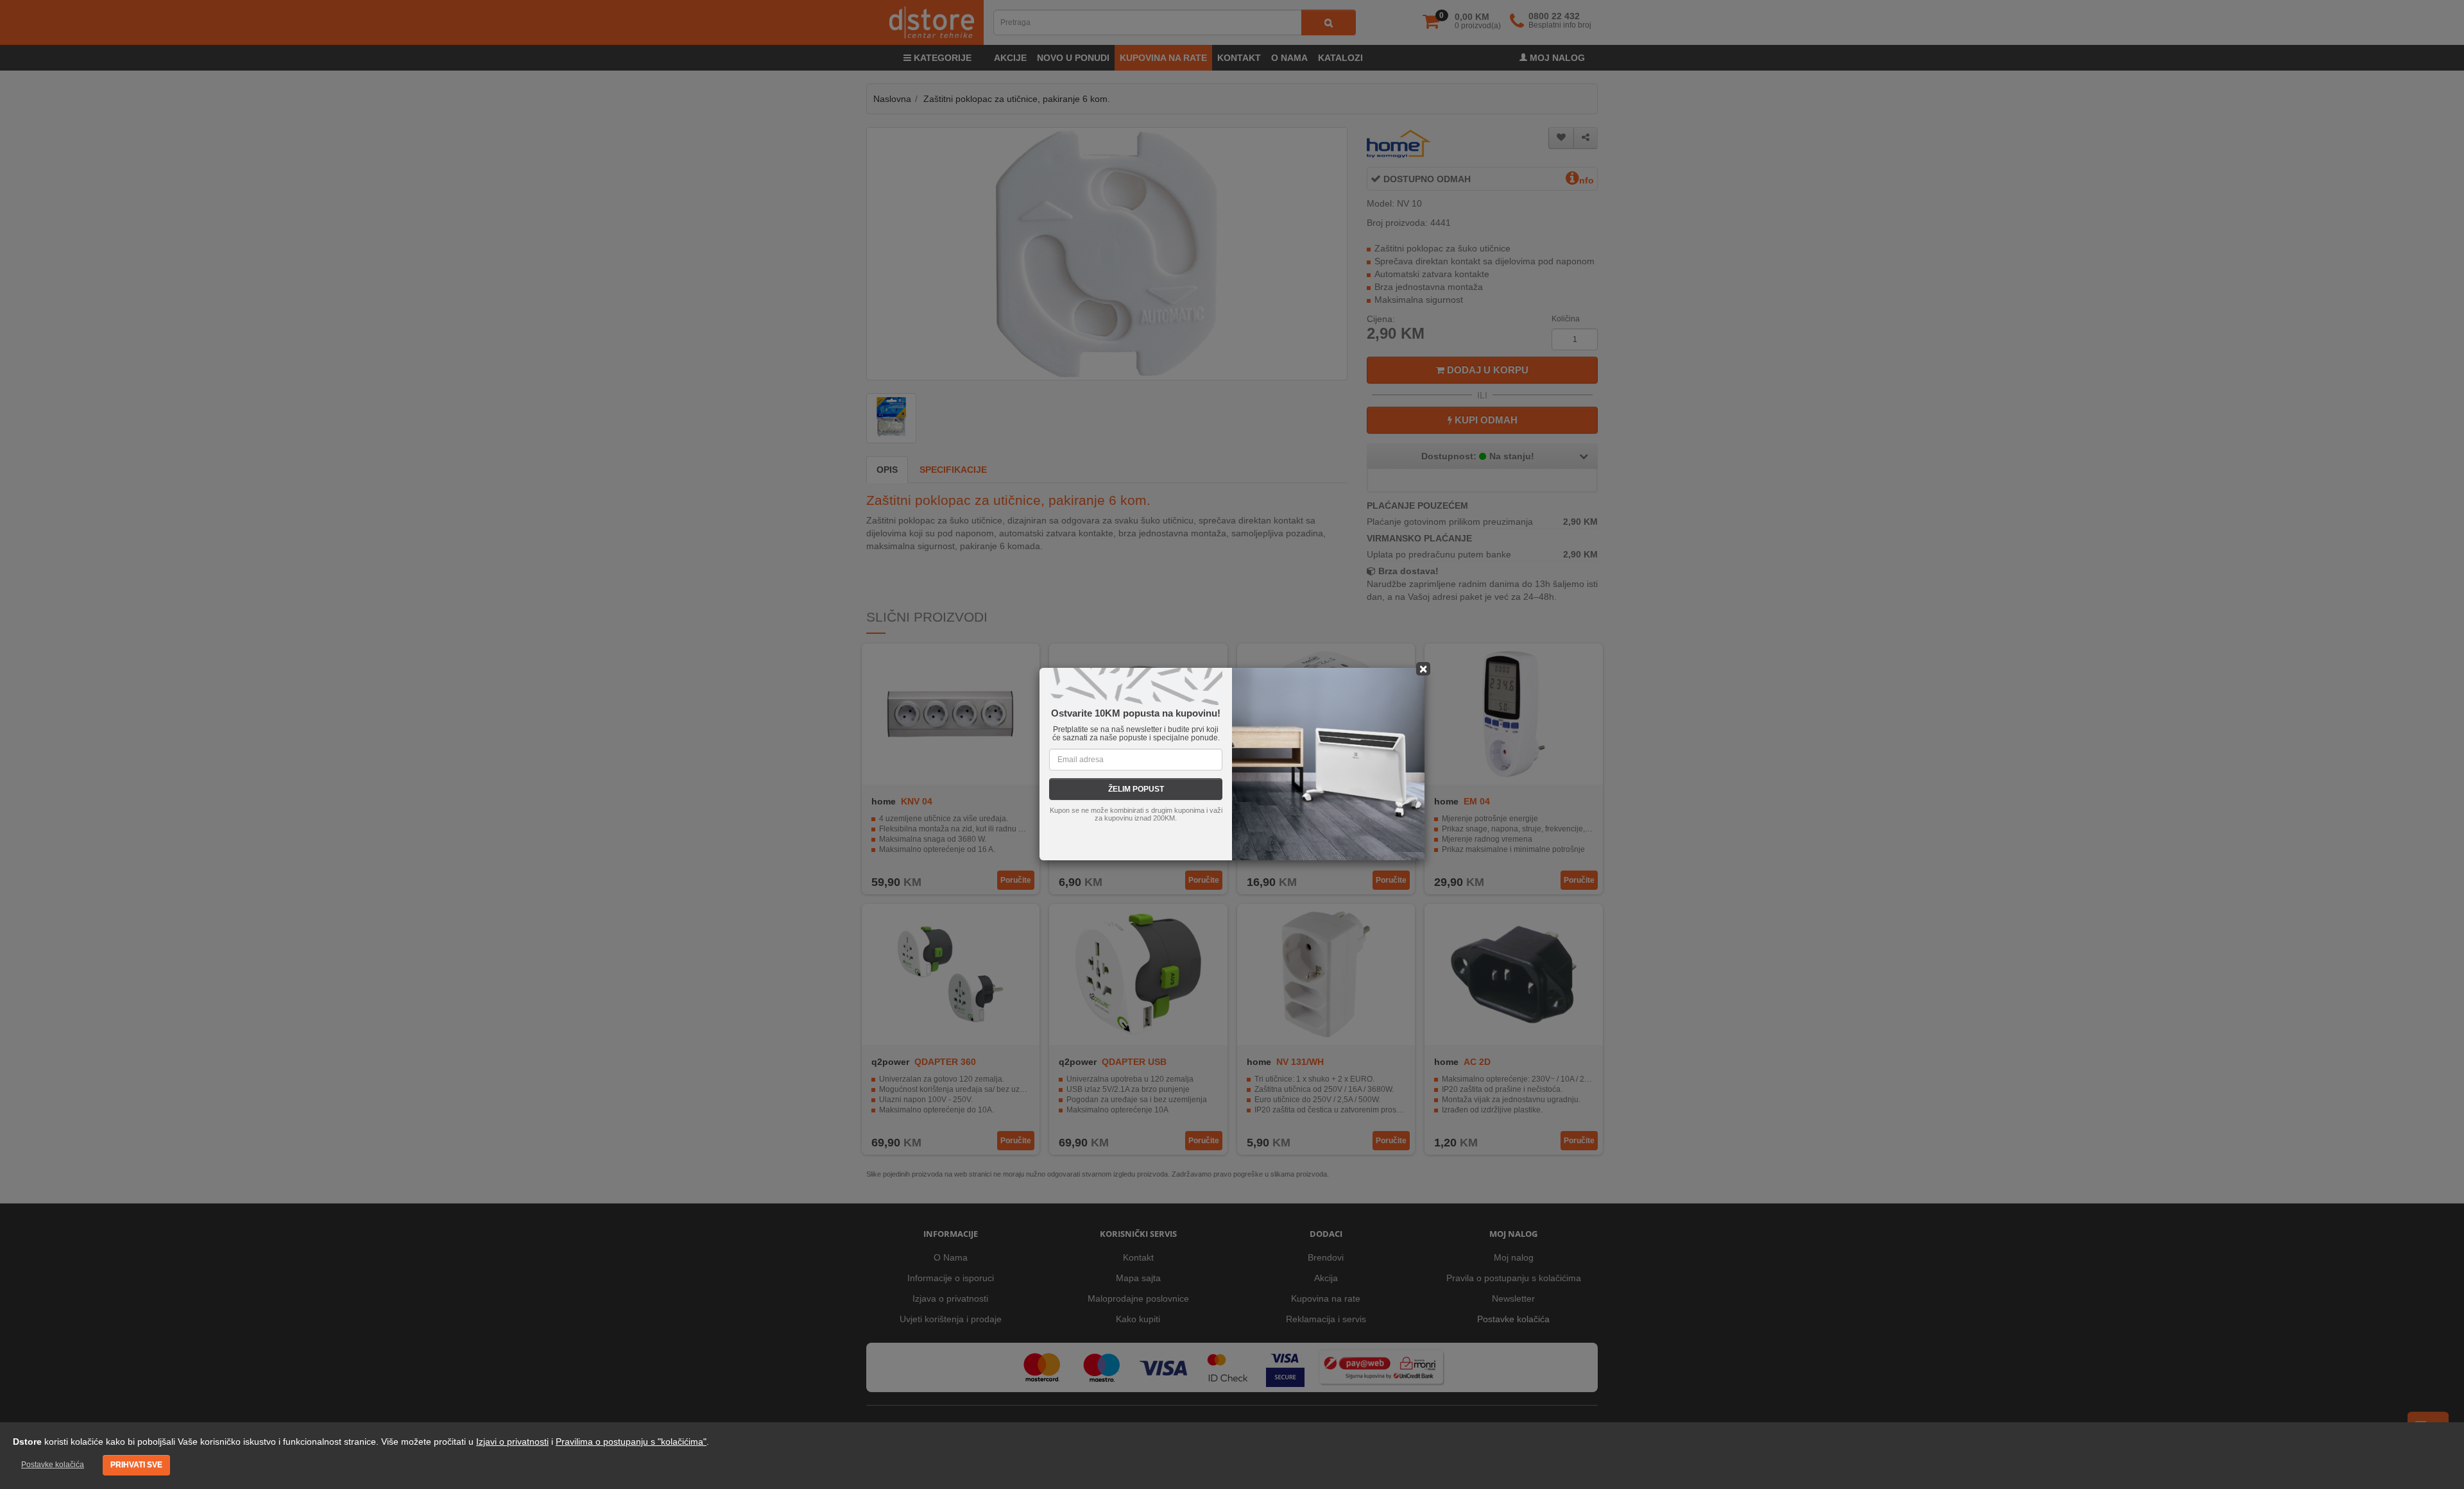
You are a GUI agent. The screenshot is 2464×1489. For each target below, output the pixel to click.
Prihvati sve (136, 1465)
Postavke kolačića (53, 1465)
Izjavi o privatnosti (512, 1442)
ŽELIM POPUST (1136, 789)
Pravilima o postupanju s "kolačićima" (631, 1442)
